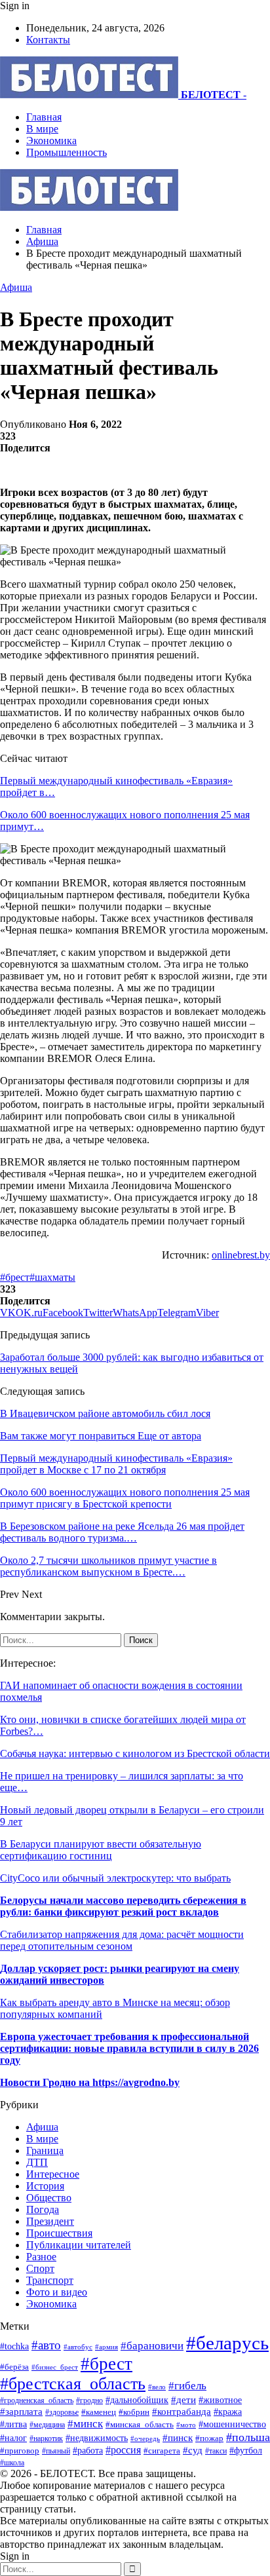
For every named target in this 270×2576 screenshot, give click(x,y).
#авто (46, 2345)
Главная (44, 117)
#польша (248, 2437)
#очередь (145, 2438)
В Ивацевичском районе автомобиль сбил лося (105, 1413)
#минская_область (140, 2424)
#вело (157, 2387)
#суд (193, 2450)
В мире (42, 129)
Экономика (51, 141)
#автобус (78, 2347)
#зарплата (21, 2411)
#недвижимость (97, 2438)
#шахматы (52, 1277)
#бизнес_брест (55, 2367)
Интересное (53, 2174)
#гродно (89, 2400)
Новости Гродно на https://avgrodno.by (90, 2082)
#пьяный (56, 2451)
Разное (41, 2257)
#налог (13, 2438)
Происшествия (59, 2233)
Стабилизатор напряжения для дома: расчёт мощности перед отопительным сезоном (122, 1940)
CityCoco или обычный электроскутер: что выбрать (115, 1878)
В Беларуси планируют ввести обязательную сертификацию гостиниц (101, 1850)
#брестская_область (73, 2384)
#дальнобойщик (137, 2400)
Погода (43, 2209)
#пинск (178, 2438)
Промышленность (67, 152)
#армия (106, 2347)
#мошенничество (232, 2424)
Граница (45, 2150)
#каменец (99, 2412)
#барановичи (152, 2346)
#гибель (187, 2386)
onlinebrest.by (241, 1255)
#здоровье (62, 2413)
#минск (85, 2424)
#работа (88, 2450)
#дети (183, 2399)
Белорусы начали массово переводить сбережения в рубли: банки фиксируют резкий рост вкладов (123, 1906)
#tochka (14, 2346)
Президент (50, 2221)
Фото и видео (57, 2292)
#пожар (209, 2438)
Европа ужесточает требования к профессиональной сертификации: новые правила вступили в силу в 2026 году (129, 2048)
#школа (12, 2463)
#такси (216, 2451)
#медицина (47, 2425)
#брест (15, 1277)
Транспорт (50, 2280)
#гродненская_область (37, 2401)
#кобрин (134, 2412)
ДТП (37, 2162)
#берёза (14, 2367)
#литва (13, 2424)
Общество (49, 2198)
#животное (220, 2400)
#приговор (20, 2451)
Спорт (40, 2268)
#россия (123, 2450)
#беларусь (227, 2343)
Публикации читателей (79, 2245)
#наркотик (46, 2439)
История (45, 2186)
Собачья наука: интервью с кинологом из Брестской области (135, 1753)
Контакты (48, 40)
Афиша (16, 287)
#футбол (246, 2450)
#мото (186, 2425)
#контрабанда (182, 2412)
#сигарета (162, 2451)
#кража (228, 2412)
